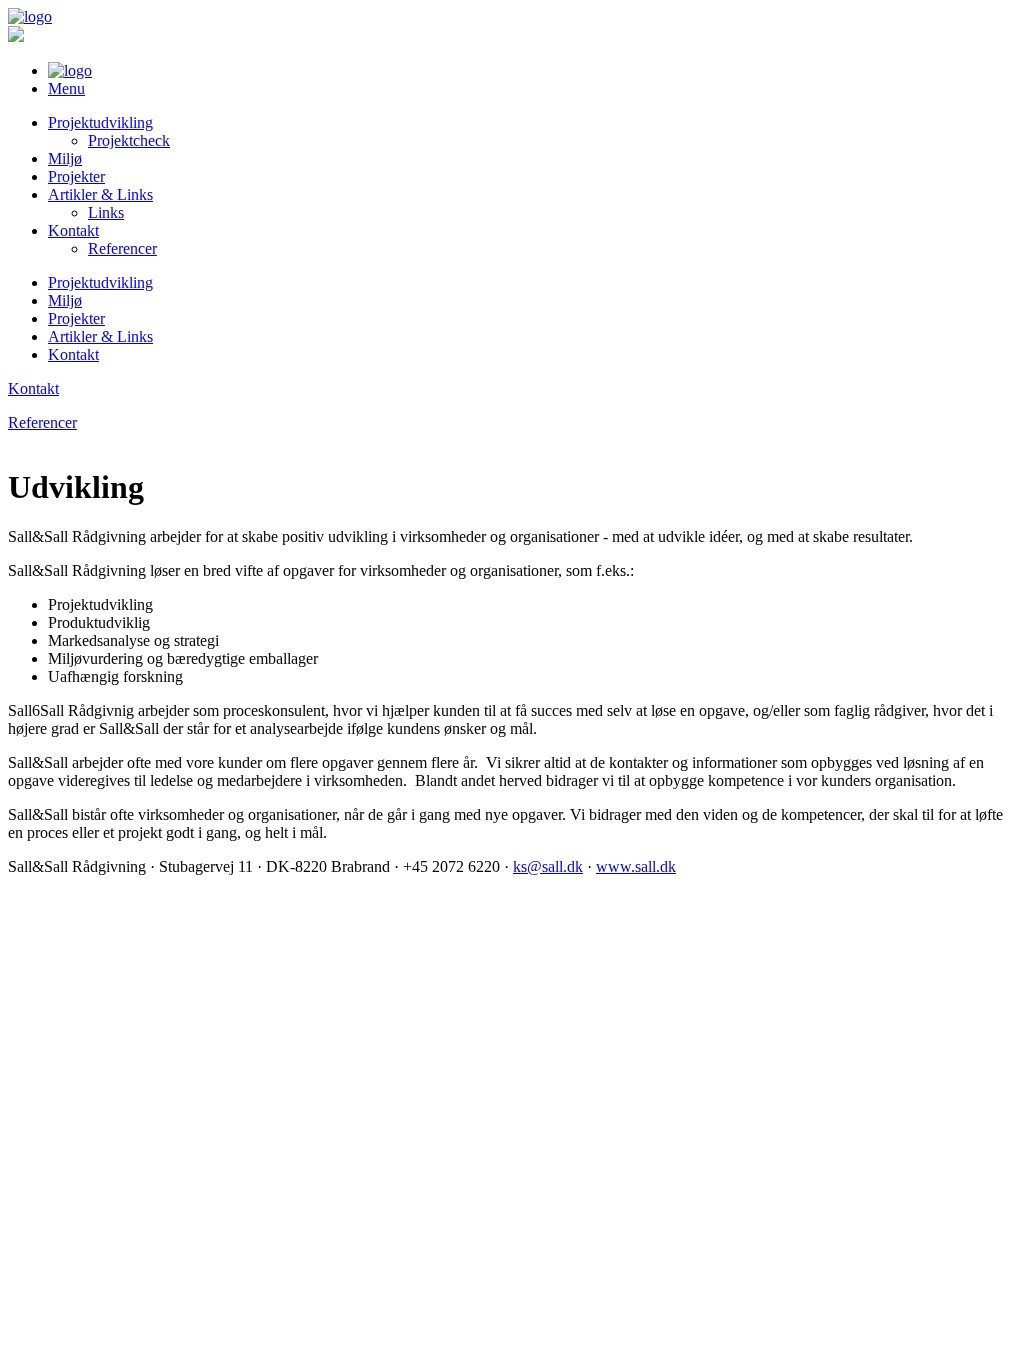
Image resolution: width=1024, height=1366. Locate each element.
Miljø (65, 158)
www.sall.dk (636, 866)
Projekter (76, 176)
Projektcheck (129, 140)
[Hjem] (30, 16)
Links (106, 212)
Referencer (122, 248)
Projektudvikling (100, 122)
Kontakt (73, 230)
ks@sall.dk (548, 866)
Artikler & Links (100, 194)
